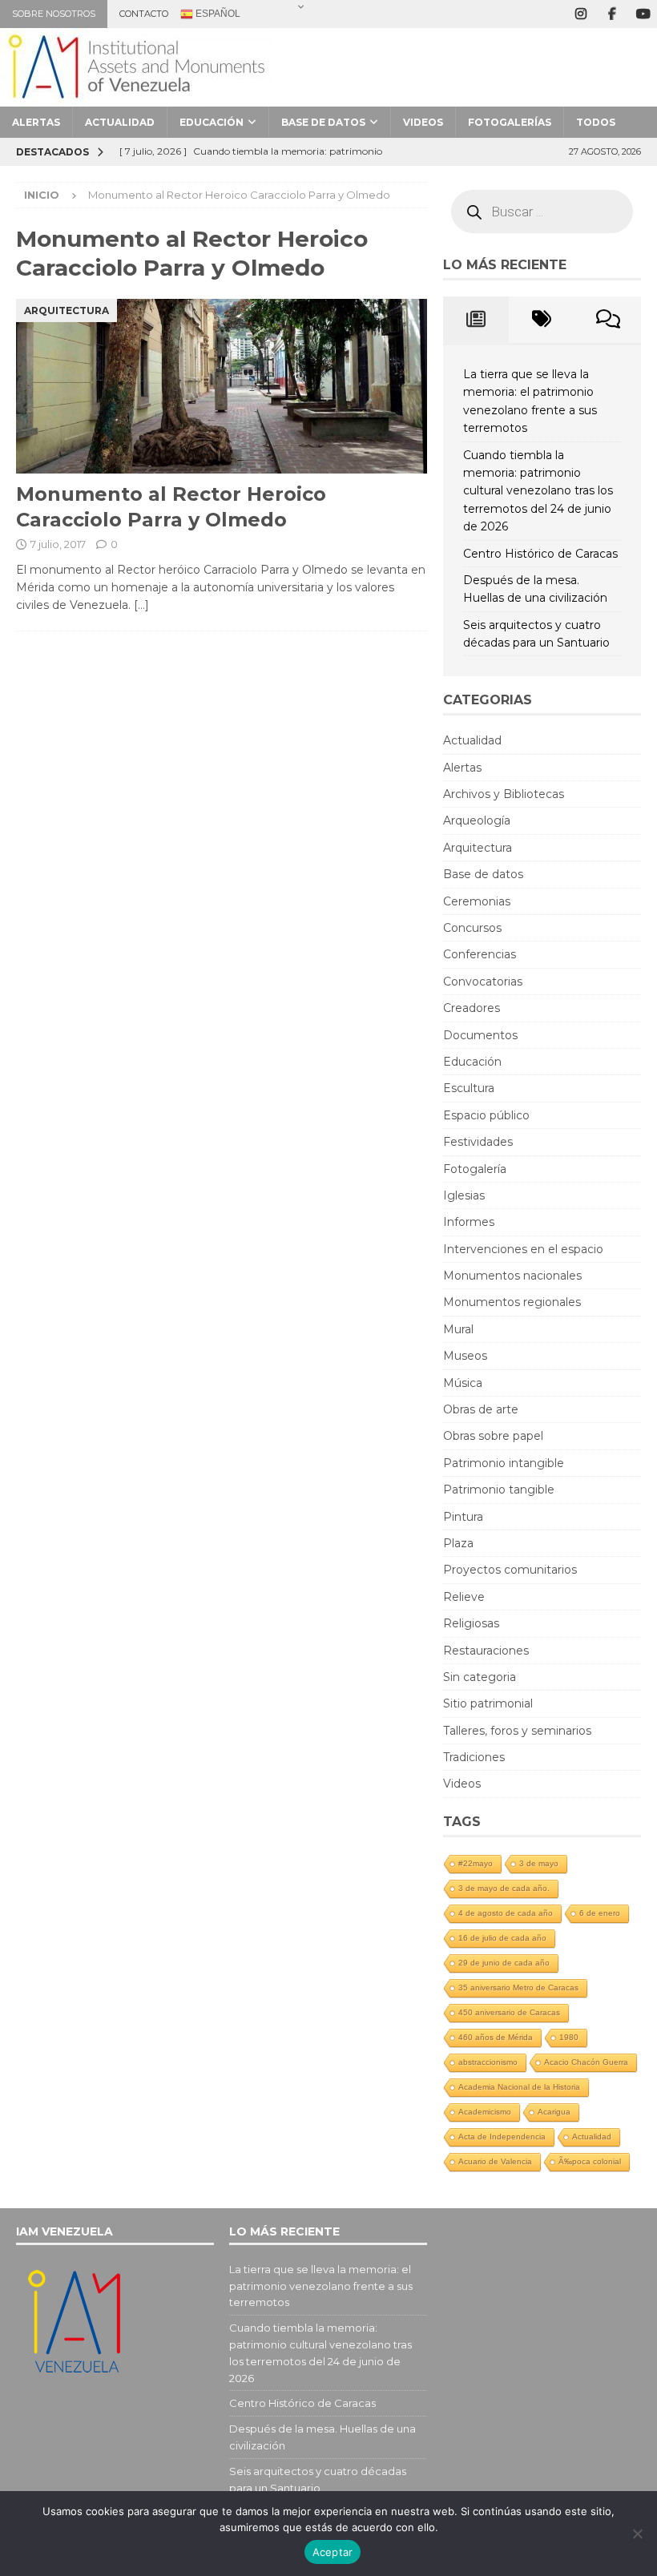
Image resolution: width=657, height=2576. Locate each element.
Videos (423, 122)
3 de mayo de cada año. (504, 1888)
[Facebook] (612, 14)
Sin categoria (480, 1677)
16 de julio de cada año (502, 1938)
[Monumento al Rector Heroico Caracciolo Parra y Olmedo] (222, 387)
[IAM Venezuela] (136, 98)
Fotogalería (475, 1169)
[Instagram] (580, 14)
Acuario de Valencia (495, 2161)
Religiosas (471, 1623)
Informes (469, 1222)
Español (217, 14)
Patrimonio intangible (504, 1463)
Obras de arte (481, 1409)
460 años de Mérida (496, 2037)
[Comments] (608, 320)
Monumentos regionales (512, 1302)
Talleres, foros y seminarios (517, 1731)
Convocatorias (483, 982)
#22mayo (476, 1863)
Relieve (464, 1597)
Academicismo (485, 2112)
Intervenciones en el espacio (523, 1249)
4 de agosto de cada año (506, 1913)
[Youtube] (643, 14)
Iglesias (464, 1195)
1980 (569, 2037)
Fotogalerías (510, 122)
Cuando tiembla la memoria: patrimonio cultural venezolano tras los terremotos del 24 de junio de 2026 (538, 491)
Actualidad (120, 122)
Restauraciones (486, 1651)
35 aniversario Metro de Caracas (518, 1987)
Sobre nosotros (54, 14)
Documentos (480, 1035)
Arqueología (477, 820)
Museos (465, 1356)
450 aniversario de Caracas (509, 2012)
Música (463, 1383)
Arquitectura (478, 848)
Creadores (472, 1008)
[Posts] (476, 320)
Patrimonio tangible (499, 1490)
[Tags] (542, 320)
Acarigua (554, 2112)
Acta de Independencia (502, 2137)
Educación (212, 122)
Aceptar (333, 2552)
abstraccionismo (488, 2062)
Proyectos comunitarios (510, 1570)
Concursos (472, 928)
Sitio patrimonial (488, 1703)
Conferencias (480, 954)
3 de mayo (539, 1863)
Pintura (463, 1517)
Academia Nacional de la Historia (519, 2087)
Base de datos (323, 122)
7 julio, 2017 (58, 544)
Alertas (36, 122)
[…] (141, 605)
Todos (596, 122)
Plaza (458, 1543)
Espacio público (486, 1115)
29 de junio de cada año (504, 1963)
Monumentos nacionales (512, 1276)
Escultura (469, 1088)
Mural (458, 1329)
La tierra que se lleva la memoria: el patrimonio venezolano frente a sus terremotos (321, 2286)
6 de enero (600, 1913)
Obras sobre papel (493, 1436)
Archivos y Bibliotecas (504, 794)
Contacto (144, 14)
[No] (637, 2534)
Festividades (478, 1142)
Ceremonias (477, 901)
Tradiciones (474, 1757)
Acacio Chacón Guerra (586, 2062)
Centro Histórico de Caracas (540, 554)
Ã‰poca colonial (590, 2161)
